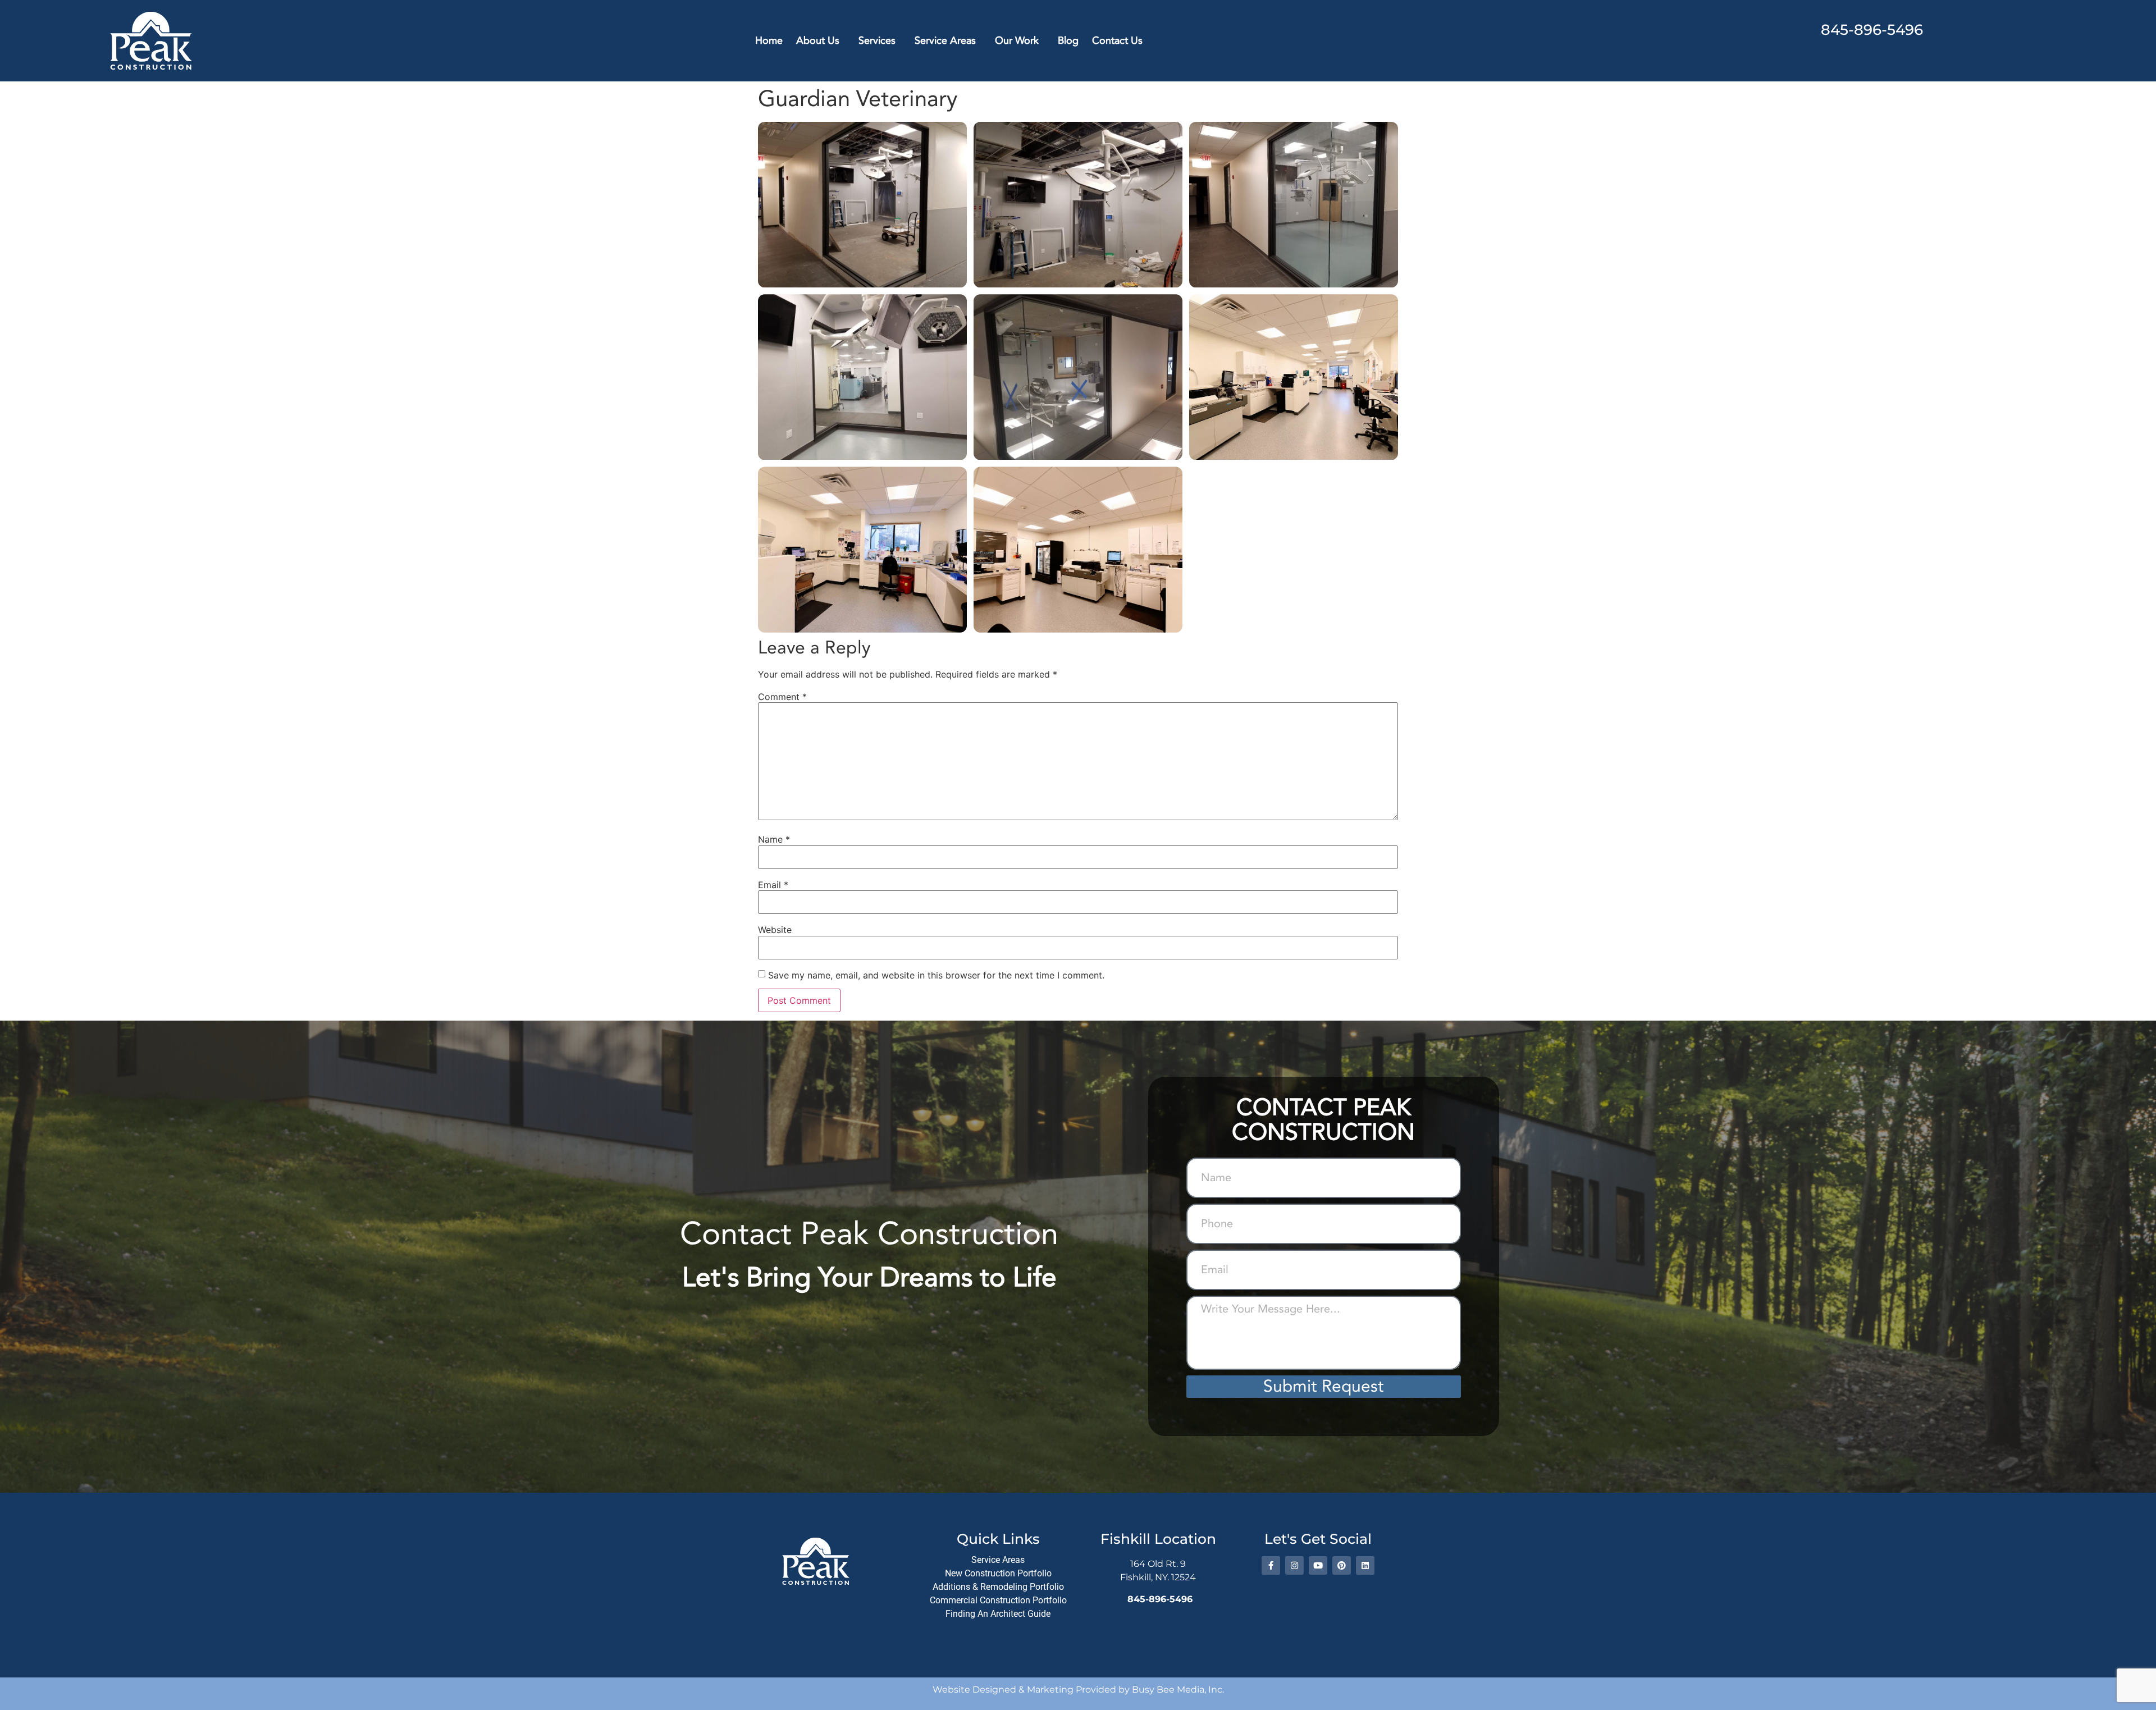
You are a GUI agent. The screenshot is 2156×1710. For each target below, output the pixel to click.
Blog (1068, 41)
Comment (782, 697)
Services (877, 41)
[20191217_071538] (1078, 205)
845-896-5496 (1872, 30)
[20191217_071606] (862, 205)
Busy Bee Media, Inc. (1178, 1690)
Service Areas (945, 41)
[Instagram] (1294, 1565)
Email (773, 885)
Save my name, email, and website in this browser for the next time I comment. (936, 975)
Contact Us (1117, 41)
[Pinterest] (1342, 1565)
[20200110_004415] (862, 377)
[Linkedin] (1365, 1565)
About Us (818, 41)
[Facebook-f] (1271, 1565)
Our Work (1017, 41)
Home (769, 41)
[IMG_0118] (1294, 377)
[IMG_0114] (862, 549)
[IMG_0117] (1078, 549)
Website (775, 930)
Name (774, 839)
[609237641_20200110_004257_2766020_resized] (1294, 205)
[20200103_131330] (1078, 377)
